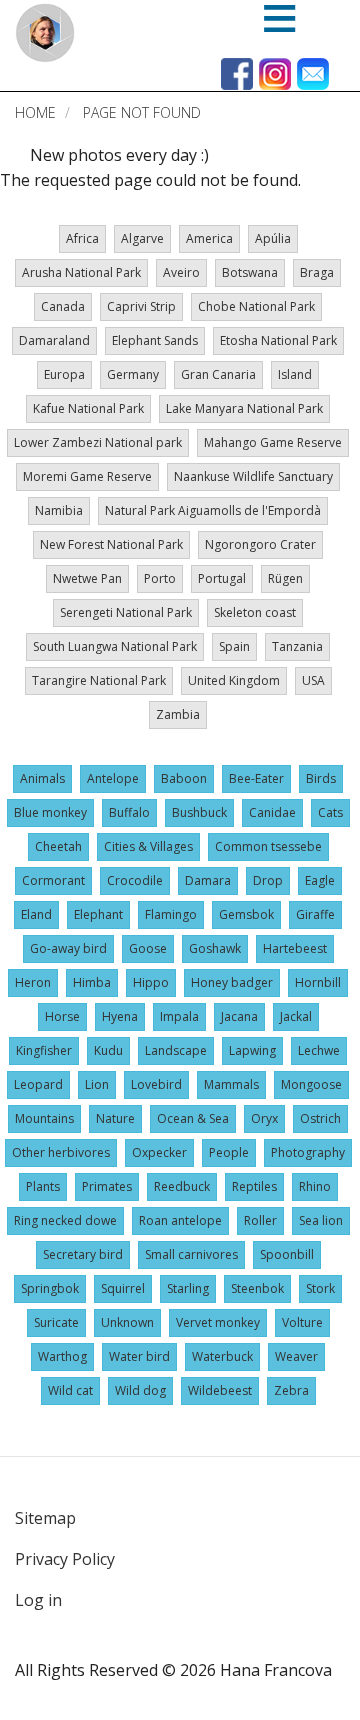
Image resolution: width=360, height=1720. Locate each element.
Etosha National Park (278, 340)
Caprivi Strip (141, 306)
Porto (160, 578)
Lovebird (156, 1084)
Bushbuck (199, 812)
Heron (33, 982)
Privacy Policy (65, 1559)
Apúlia (273, 238)
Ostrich (320, 1118)
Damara (208, 880)
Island (295, 374)
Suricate (56, 1322)
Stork (320, 1288)
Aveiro (181, 272)
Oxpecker (159, 1152)
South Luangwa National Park (115, 646)
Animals (42, 778)
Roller (260, 1220)
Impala (179, 1016)
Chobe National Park (256, 306)
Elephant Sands (155, 340)
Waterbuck (222, 1356)
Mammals (231, 1084)
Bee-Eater (256, 778)
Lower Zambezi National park (98, 442)
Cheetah (58, 846)
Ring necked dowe (65, 1220)
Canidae (272, 812)
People (229, 1152)
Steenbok (257, 1288)
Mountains (44, 1118)
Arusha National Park (81, 272)
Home (35, 112)
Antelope (113, 778)
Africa (82, 238)
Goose (148, 948)
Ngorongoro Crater (260, 544)
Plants (43, 1186)
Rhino (315, 1186)
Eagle (320, 880)
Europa (64, 374)
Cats (330, 812)
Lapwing (252, 1050)
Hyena (120, 1016)
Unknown (127, 1322)
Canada (63, 306)
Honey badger (232, 982)
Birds (321, 778)
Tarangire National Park (99, 680)
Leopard (38, 1084)
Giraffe (315, 914)
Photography (308, 1152)
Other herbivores (61, 1152)
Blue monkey (50, 812)
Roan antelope (180, 1220)
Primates (107, 1186)
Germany (133, 374)
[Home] (45, 33)
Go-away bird (68, 948)
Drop (268, 880)
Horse (62, 1016)
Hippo (151, 982)
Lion (97, 1084)
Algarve (142, 238)
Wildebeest (220, 1390)
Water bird (139, 1356)
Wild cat (70, 1390)
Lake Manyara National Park (244, 408)
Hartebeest (295, 948)
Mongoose (311, 1084)
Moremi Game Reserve (87, 476)
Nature (115, 1118)
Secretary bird (83, 1254)
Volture (302, 1322)
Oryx (264, 1118)
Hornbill (318, 982)
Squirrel (123, 1288)
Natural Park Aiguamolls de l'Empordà (213, 510)
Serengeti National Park (126, 612)
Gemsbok (246, 914)
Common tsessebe (268, 846)
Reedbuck (182, 1186)
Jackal (296, 1016)
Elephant (98, 914)
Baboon (184, 778)
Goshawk (215, 948)
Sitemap (45, 1518)
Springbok (50, 1288)
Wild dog (140, 1390)
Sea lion (321, 1220)
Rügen (285, 578)
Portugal (222, 578)
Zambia (178, 714)
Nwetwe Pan (87, 578)
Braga (317, 272)
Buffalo (129, 812)
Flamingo (171, 914)
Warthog (62, 1356)
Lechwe (319, 1050)
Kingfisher (44, 1050)
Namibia (59, 510)
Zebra (291, 1390)
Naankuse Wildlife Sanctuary (253, 476)
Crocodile (135, 880)
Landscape (176, 1050)
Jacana (239, 1016)
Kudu (108, 1050)
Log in (38, 1600)
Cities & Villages (148, 846)
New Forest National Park (111, 544)
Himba (92, 982)
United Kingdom (234, 680)
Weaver (296, 1356)
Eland (36, 914)
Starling (188, 1288)
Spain (234, 646)
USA (313, 680)
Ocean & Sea (193, 1118)
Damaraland (54, 340)
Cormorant (53, 880)
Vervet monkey (218, 1322)
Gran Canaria (218, 374)
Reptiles (254, 1186)
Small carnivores (191, 1254)
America (209, 238)
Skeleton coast (255, 612)
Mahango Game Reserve (273, 442)
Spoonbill (287, 1254)
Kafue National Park (88, 408)
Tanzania (297, 646)
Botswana (250, 272)
